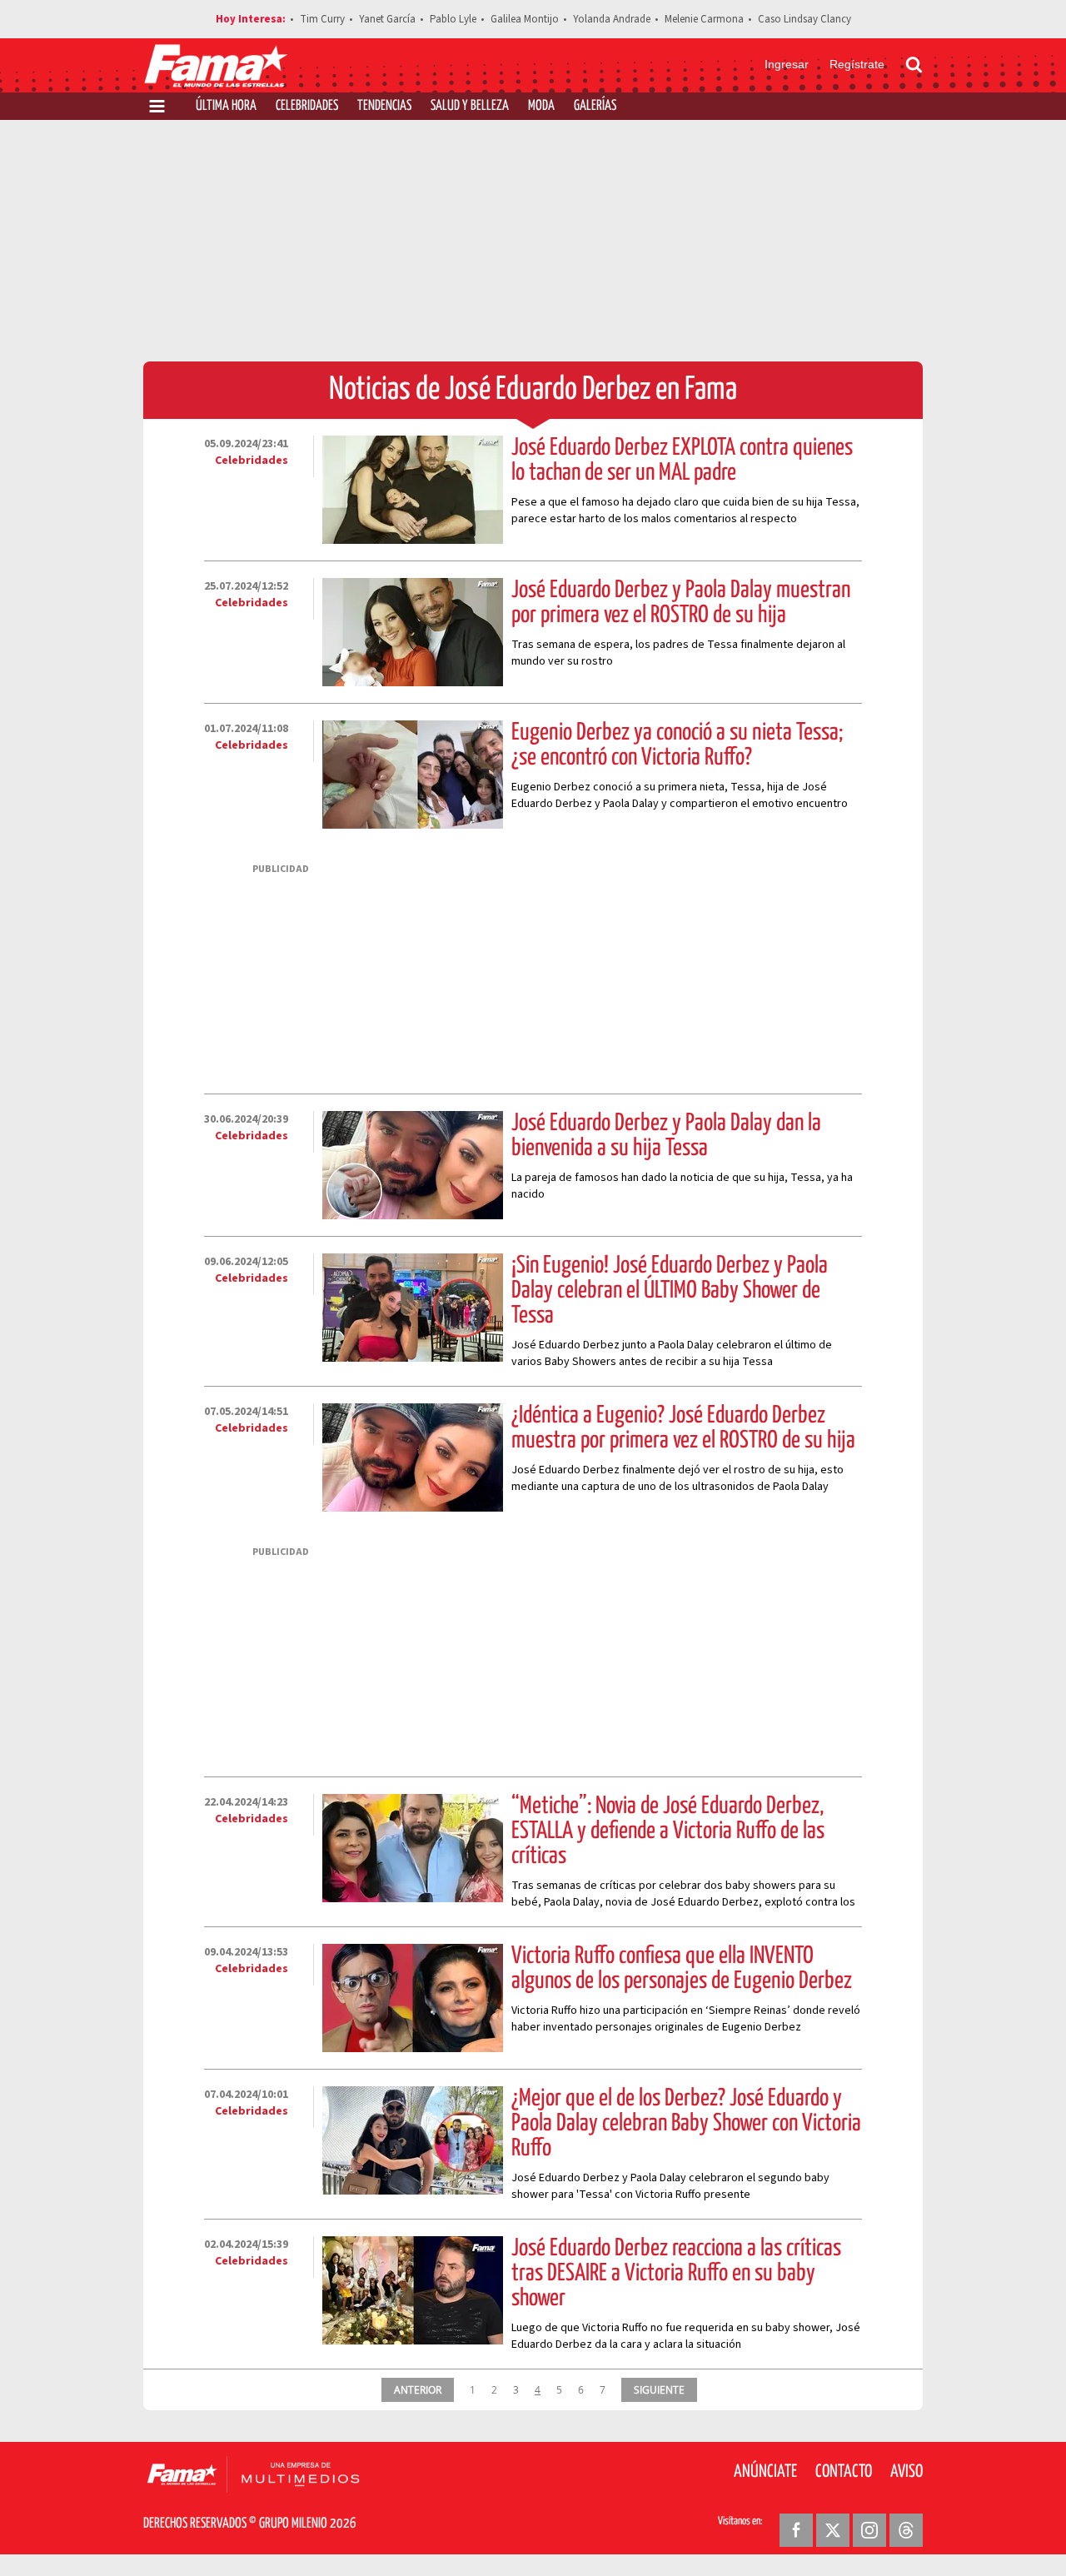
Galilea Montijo (525, 19)
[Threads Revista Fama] (906, 2530)
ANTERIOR (418, 2389)
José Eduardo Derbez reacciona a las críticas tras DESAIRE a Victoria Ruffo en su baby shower (676, 2274)
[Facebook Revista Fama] (796, 2530)
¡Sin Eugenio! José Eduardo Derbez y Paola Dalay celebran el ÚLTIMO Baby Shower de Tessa (670, 1291)
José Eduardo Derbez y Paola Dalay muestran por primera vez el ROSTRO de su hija (681, 603)
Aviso (907, 2472)
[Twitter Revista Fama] (833, 2530)
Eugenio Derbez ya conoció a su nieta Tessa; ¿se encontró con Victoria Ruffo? (677, 745)
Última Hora (226, 106)
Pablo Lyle (453, 19)
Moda (541, 106)
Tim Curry (322, 19)
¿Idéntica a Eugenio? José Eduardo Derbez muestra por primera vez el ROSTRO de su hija (683, 1428)
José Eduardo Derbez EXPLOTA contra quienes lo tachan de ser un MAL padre (682, 461)
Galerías (595, 106)
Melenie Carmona (704, 19)
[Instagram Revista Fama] (869, 2530)
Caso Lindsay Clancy (804, 19)
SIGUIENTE (659, 2389)
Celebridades (307, 106)
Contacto (844, 2472)
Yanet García (387, 19)
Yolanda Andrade (612, 19)
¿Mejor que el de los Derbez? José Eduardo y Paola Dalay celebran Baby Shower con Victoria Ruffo (686, 2124)
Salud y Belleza (470, 106)
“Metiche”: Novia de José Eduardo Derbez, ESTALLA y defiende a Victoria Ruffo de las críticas (668, 1831)
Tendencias (384, 106)
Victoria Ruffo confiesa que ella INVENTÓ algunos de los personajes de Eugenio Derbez (682, 1969)
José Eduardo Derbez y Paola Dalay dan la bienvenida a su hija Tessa (666, 1136)
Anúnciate (765, 2472)
